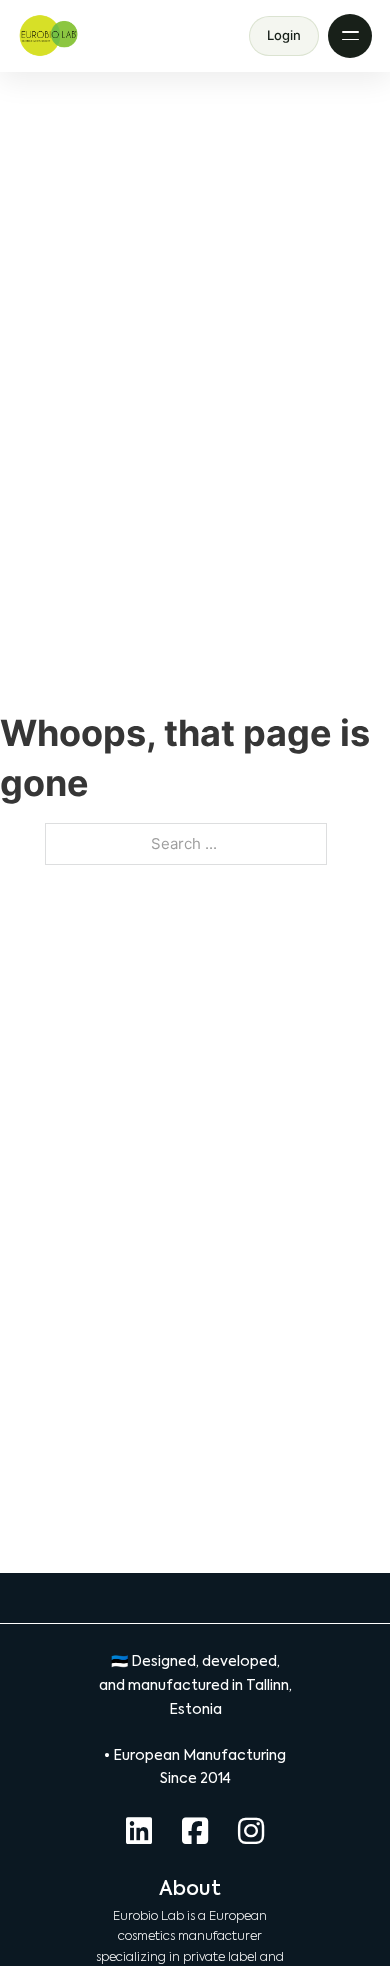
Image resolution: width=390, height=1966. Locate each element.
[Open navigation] (350, 36)
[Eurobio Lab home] (48, 36)
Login (284, 35)
